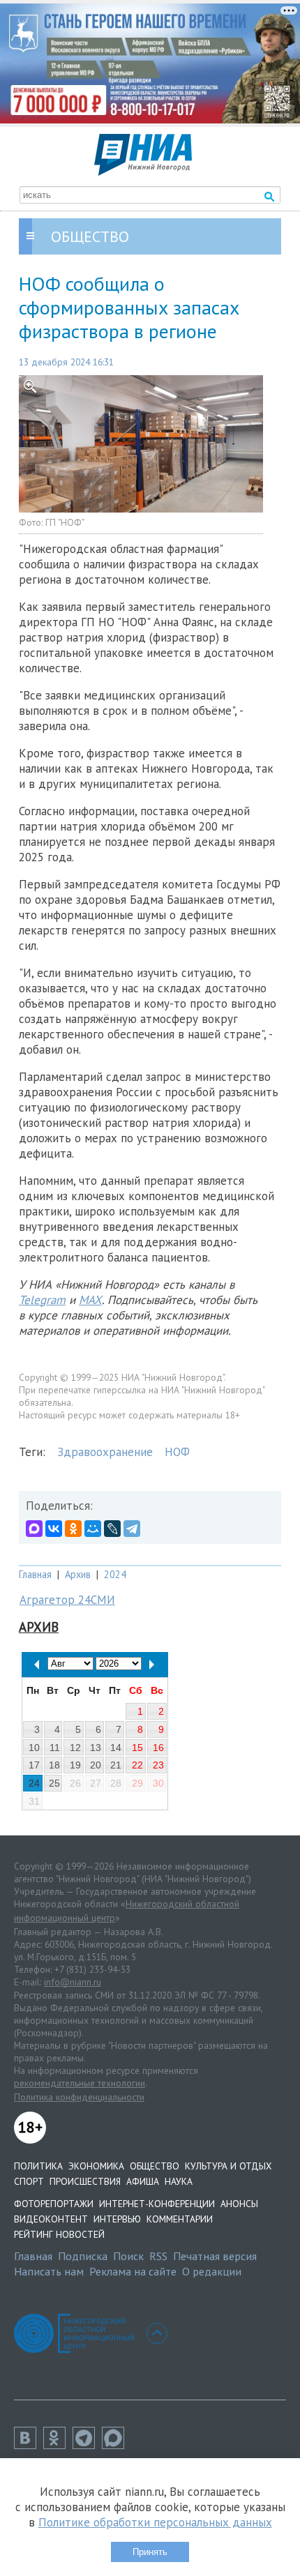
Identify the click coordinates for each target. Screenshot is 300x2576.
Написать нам (49, 2271)
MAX (90, 1300)
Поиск (128, 2256)
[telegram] (87, 2445)
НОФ (177, 1452)
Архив (78, 1574)
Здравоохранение (105, 1452)
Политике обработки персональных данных (155, 2522)
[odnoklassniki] (58, 2445)
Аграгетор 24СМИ (67, 1600)
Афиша (143, 2181)
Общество (155, 2166)
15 (137, 1748)
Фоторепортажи (54, 2204)
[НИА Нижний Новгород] (143, 172)
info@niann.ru (73, 1982)
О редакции (212, 2271)
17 (34, 1765)
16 (158, 1748)
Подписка (83, 2256)
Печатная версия (215, 2256)
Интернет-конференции (157, 2204)
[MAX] (34, 1529)
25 (54, 1783)
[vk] (29, 2445)
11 (55, 1748)
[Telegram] (132, 1529)
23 (158, 1765)
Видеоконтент (51, 2219)
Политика (38, 2166)
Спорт (29, 2181)
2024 (115, 1574)
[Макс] (117, 2445)
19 (75, 1765)
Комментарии (180, 2219)
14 (116, 1748)
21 (116, 1765)
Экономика (96, 2166)
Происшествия (85, 2181)
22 (137, 1765)
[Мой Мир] (93, 1529)
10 (34, 1748)
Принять (150, 2552)
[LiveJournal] (112, 1529)
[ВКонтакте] (54, 1529)
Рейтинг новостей (59, 2234)
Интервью (117, 2219)
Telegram (42, 1300)
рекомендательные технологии (80, 2083)
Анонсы (239, 2204)
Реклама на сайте (133, 2271)
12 (75, 1748)
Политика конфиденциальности (79, 2097)
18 (54, 1765)
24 (34, 1783)
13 (96, 1748)
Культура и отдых (228, 2166)
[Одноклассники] (73, 1529)
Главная (35, 1574)
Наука (179, 2181)
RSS (158, 2256)
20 (96, 1765)
